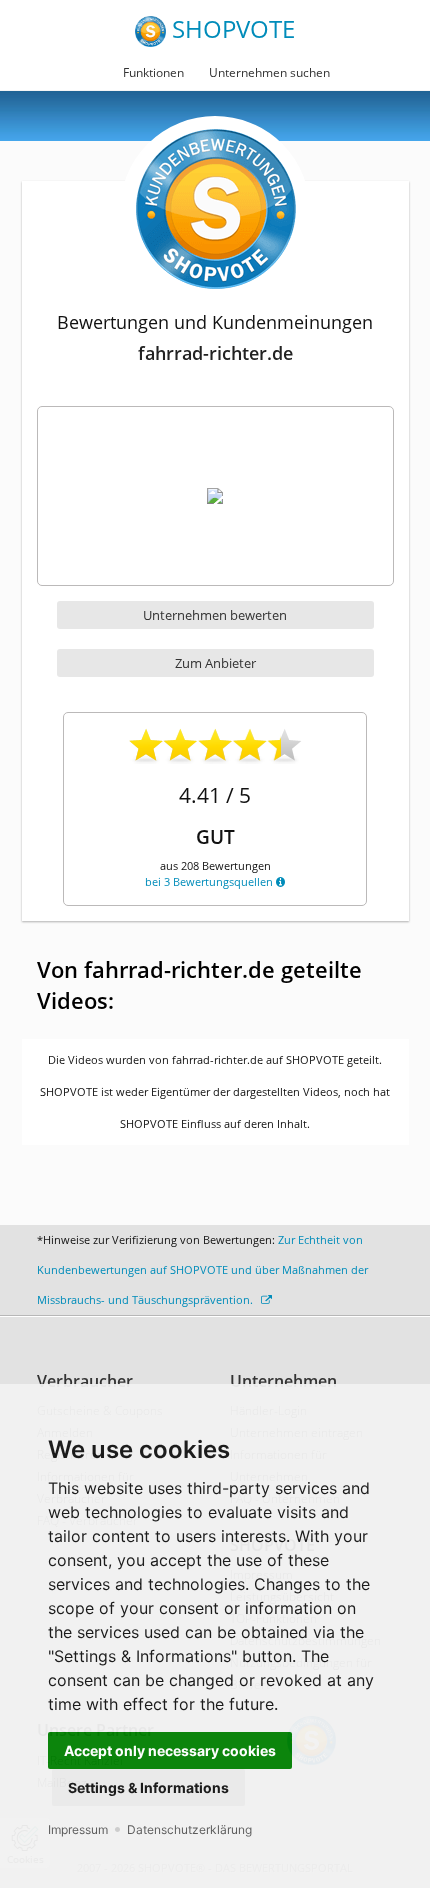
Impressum (78, 1829)
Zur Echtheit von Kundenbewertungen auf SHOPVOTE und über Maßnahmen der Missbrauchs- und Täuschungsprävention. (202, 1269)
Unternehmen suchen (269, 72)
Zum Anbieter (215, 663)
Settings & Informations (148, 1787)
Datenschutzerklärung (189, 1829)
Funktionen (153, 72)
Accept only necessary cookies (170, 1750)
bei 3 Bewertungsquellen (210, 881)
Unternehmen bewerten (215, 615)
